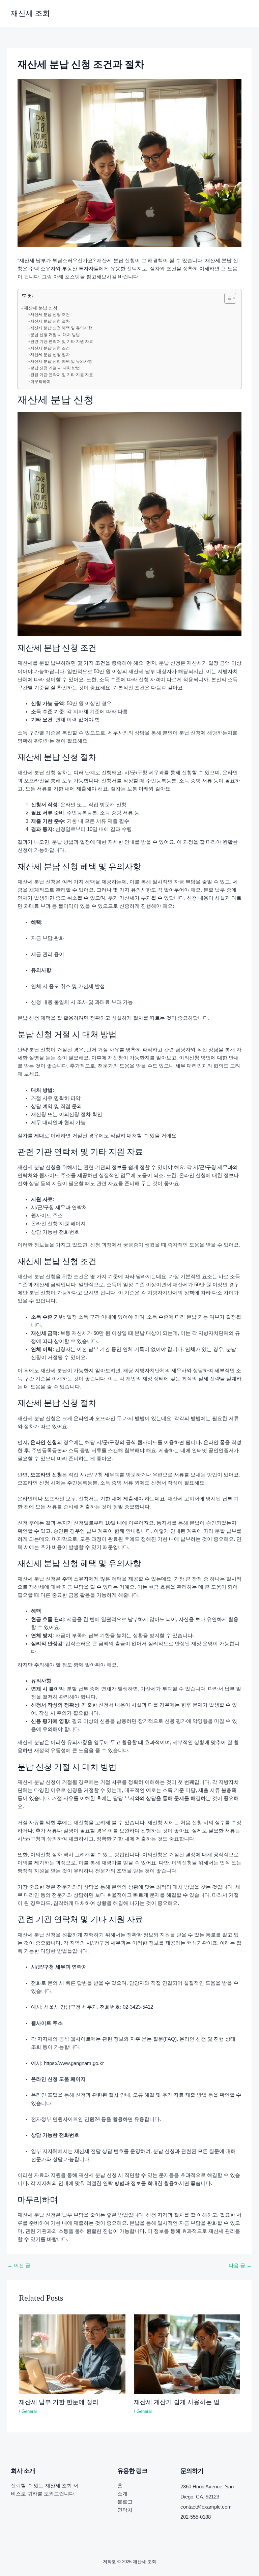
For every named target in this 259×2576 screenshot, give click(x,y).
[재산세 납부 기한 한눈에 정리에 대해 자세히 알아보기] (72, 2354)
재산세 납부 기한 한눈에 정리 (59, 2402)
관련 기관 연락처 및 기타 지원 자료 (62, 341)
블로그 (125, 2502)
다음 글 (240, 2266)
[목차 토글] (227, 298)
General (29, 2411)
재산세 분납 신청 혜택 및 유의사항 (61, 328)
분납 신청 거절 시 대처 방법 (55, 335)
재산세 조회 (30, 13)
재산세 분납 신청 (41, 308)
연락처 (125, 2510)
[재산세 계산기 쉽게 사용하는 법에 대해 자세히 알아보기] (187, 2354)
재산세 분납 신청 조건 (50, 314)
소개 (122, 2494)
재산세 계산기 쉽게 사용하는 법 (177, 2402)
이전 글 (19, 2266)
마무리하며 (40, 382)
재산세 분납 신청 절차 (50, 321)
